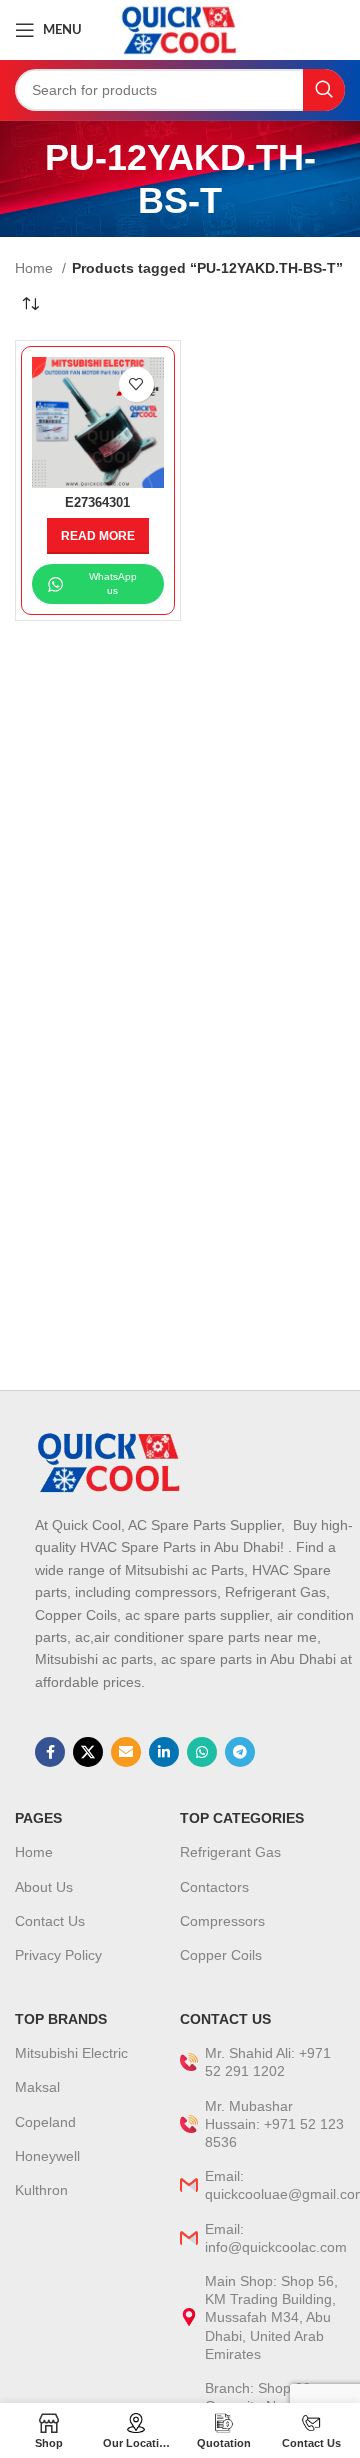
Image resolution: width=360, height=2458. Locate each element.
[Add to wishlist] (136, 384)
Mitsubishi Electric (71, 2053)
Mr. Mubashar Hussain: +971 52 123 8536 (274, 2124)
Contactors (214, 1887)
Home (36, 268)
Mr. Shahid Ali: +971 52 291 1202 (268, 2062)
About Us (44, 1887)
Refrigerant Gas (230, 1852)
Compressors (222, 1921)
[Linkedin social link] (164, 1752)
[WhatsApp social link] (202, 1752)
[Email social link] (126, 1752)
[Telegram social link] (240, 1752)
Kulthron (41, 2190)
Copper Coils (221, 1955)
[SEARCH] (324, 90)
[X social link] (88, 1752)
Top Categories (242, 1818)
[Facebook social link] (50, 1752)
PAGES (38, 1818)
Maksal (37, 2087)
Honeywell (47, 2156)
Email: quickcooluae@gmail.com (275, 2185)
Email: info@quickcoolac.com (275, 2238)
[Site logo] (179, 29)
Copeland (45, 2122)
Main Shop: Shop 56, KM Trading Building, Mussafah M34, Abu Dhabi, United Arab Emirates (271, 2317)
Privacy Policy (58, 1955)
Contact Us (50, 1921)
